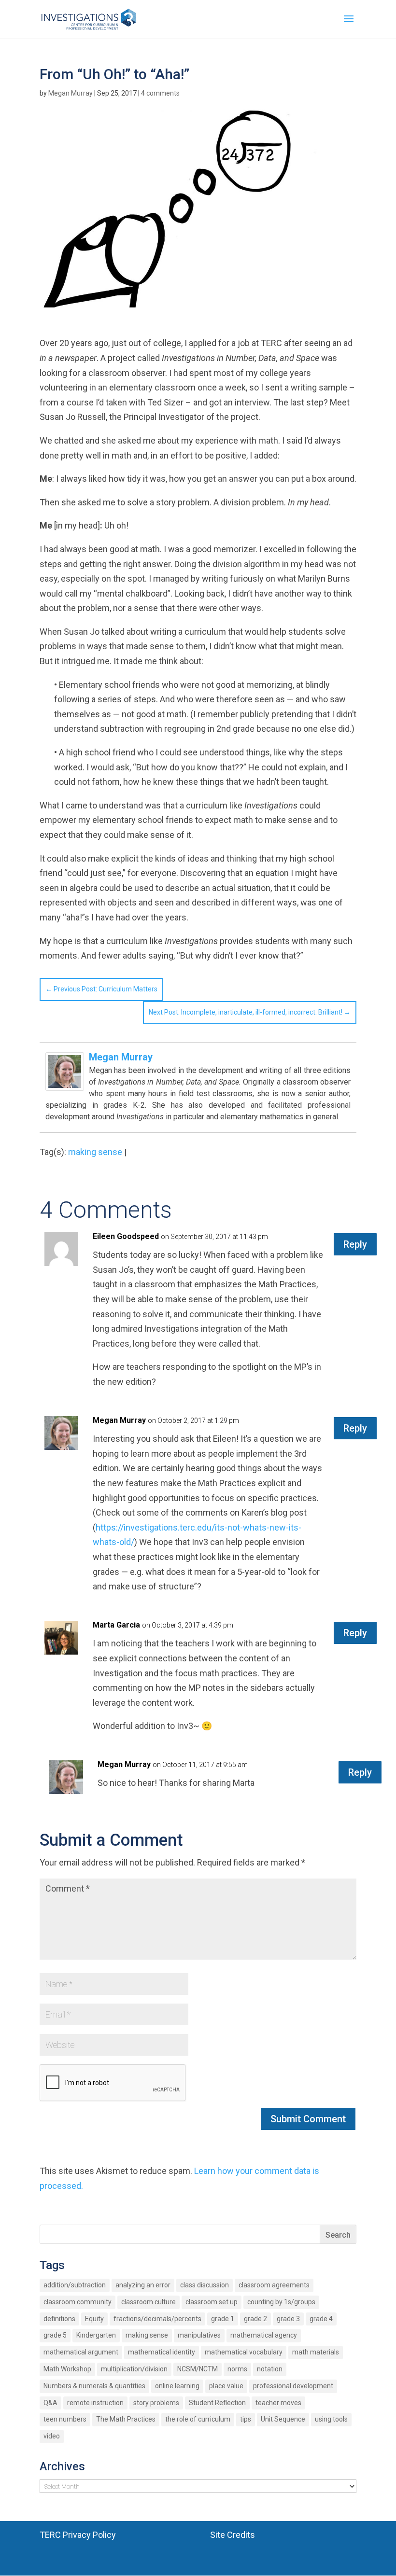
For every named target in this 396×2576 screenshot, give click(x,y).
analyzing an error (143, 2285)
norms (237, 2369)
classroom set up (212, 2302)
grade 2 (255, 2319)
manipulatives (199, 2335)
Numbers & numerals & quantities (94, 2386)
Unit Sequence (283, 2419)
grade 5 (55, 2335)
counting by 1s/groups (281, 2302)
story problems (156, 2403)
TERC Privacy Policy (78, 2535)
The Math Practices (126, 2419)
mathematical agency (264, 2335)
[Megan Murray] (65, 1083)
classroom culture (148, 2302)
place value (226, 2386)
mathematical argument (81, 2352)
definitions (59, 2319)
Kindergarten (96, 2335)
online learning (177, 2386)
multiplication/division (134, 2369)
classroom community (78, 2302)
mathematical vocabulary (244, 2352)
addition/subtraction (75, 2285)
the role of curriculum (198, 2419)
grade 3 (288, 2319)
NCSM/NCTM (198, 2369)
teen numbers (65, 2419)
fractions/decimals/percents (157, 2319)
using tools (331, 2419)
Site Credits (233, 2535)
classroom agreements (274, 2285)
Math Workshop (67, 2369)
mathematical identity (162, 2352)
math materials (316, 2352)
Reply (355, 1244)
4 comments (160, 93)
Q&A (50, 2403)
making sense (95, 1152)
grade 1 (223, 2319)
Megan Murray (71, 93)
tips (246, 2419)
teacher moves (278, 2403)
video (52, 2436)
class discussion (205, 2285)
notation (270, 2369)
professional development (293, 2386)
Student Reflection (217, 2403)
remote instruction (95, 2403)
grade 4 (321, 2319)
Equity (94, 2319)
